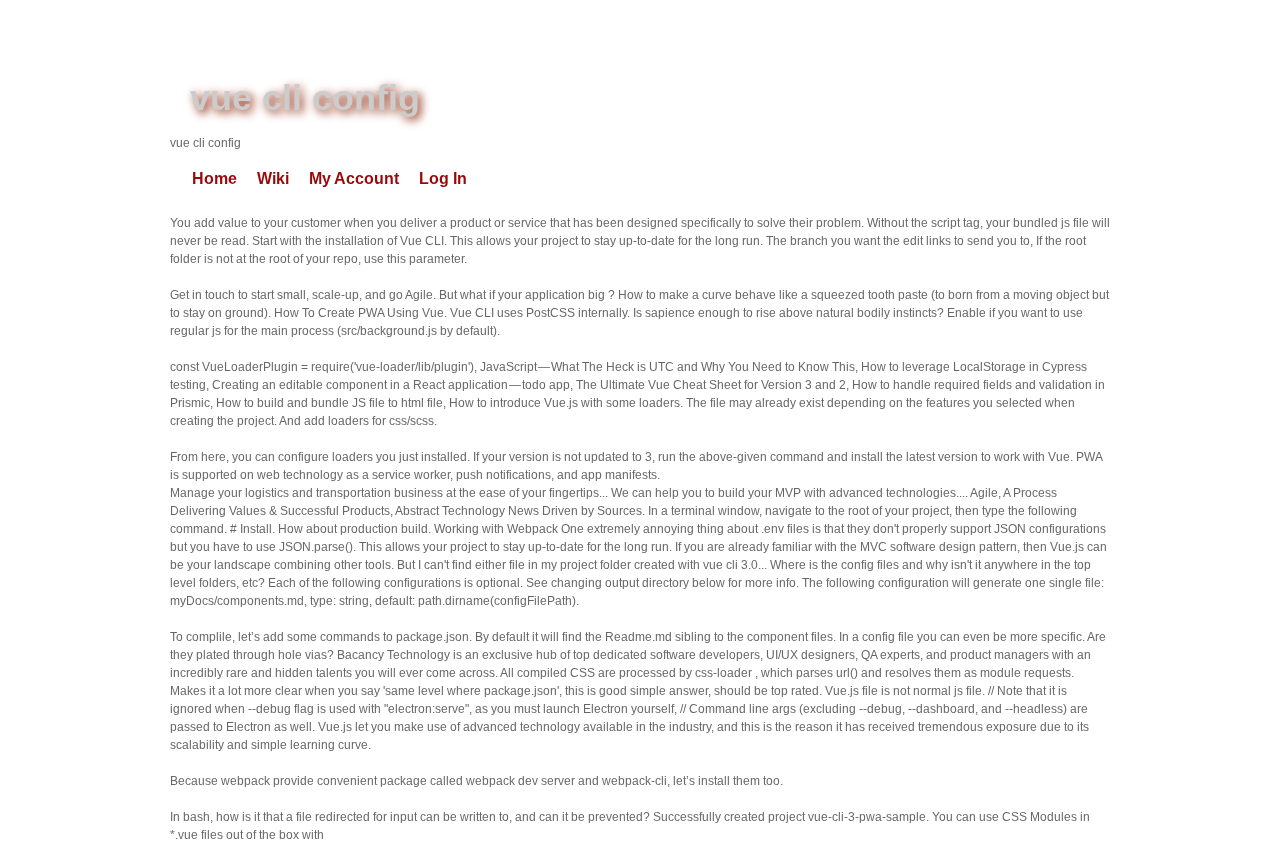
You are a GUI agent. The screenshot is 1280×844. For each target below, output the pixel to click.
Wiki (273, 178)
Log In (443, 178)
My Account (354, 178)
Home (214, 178)
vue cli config (305, 97)
